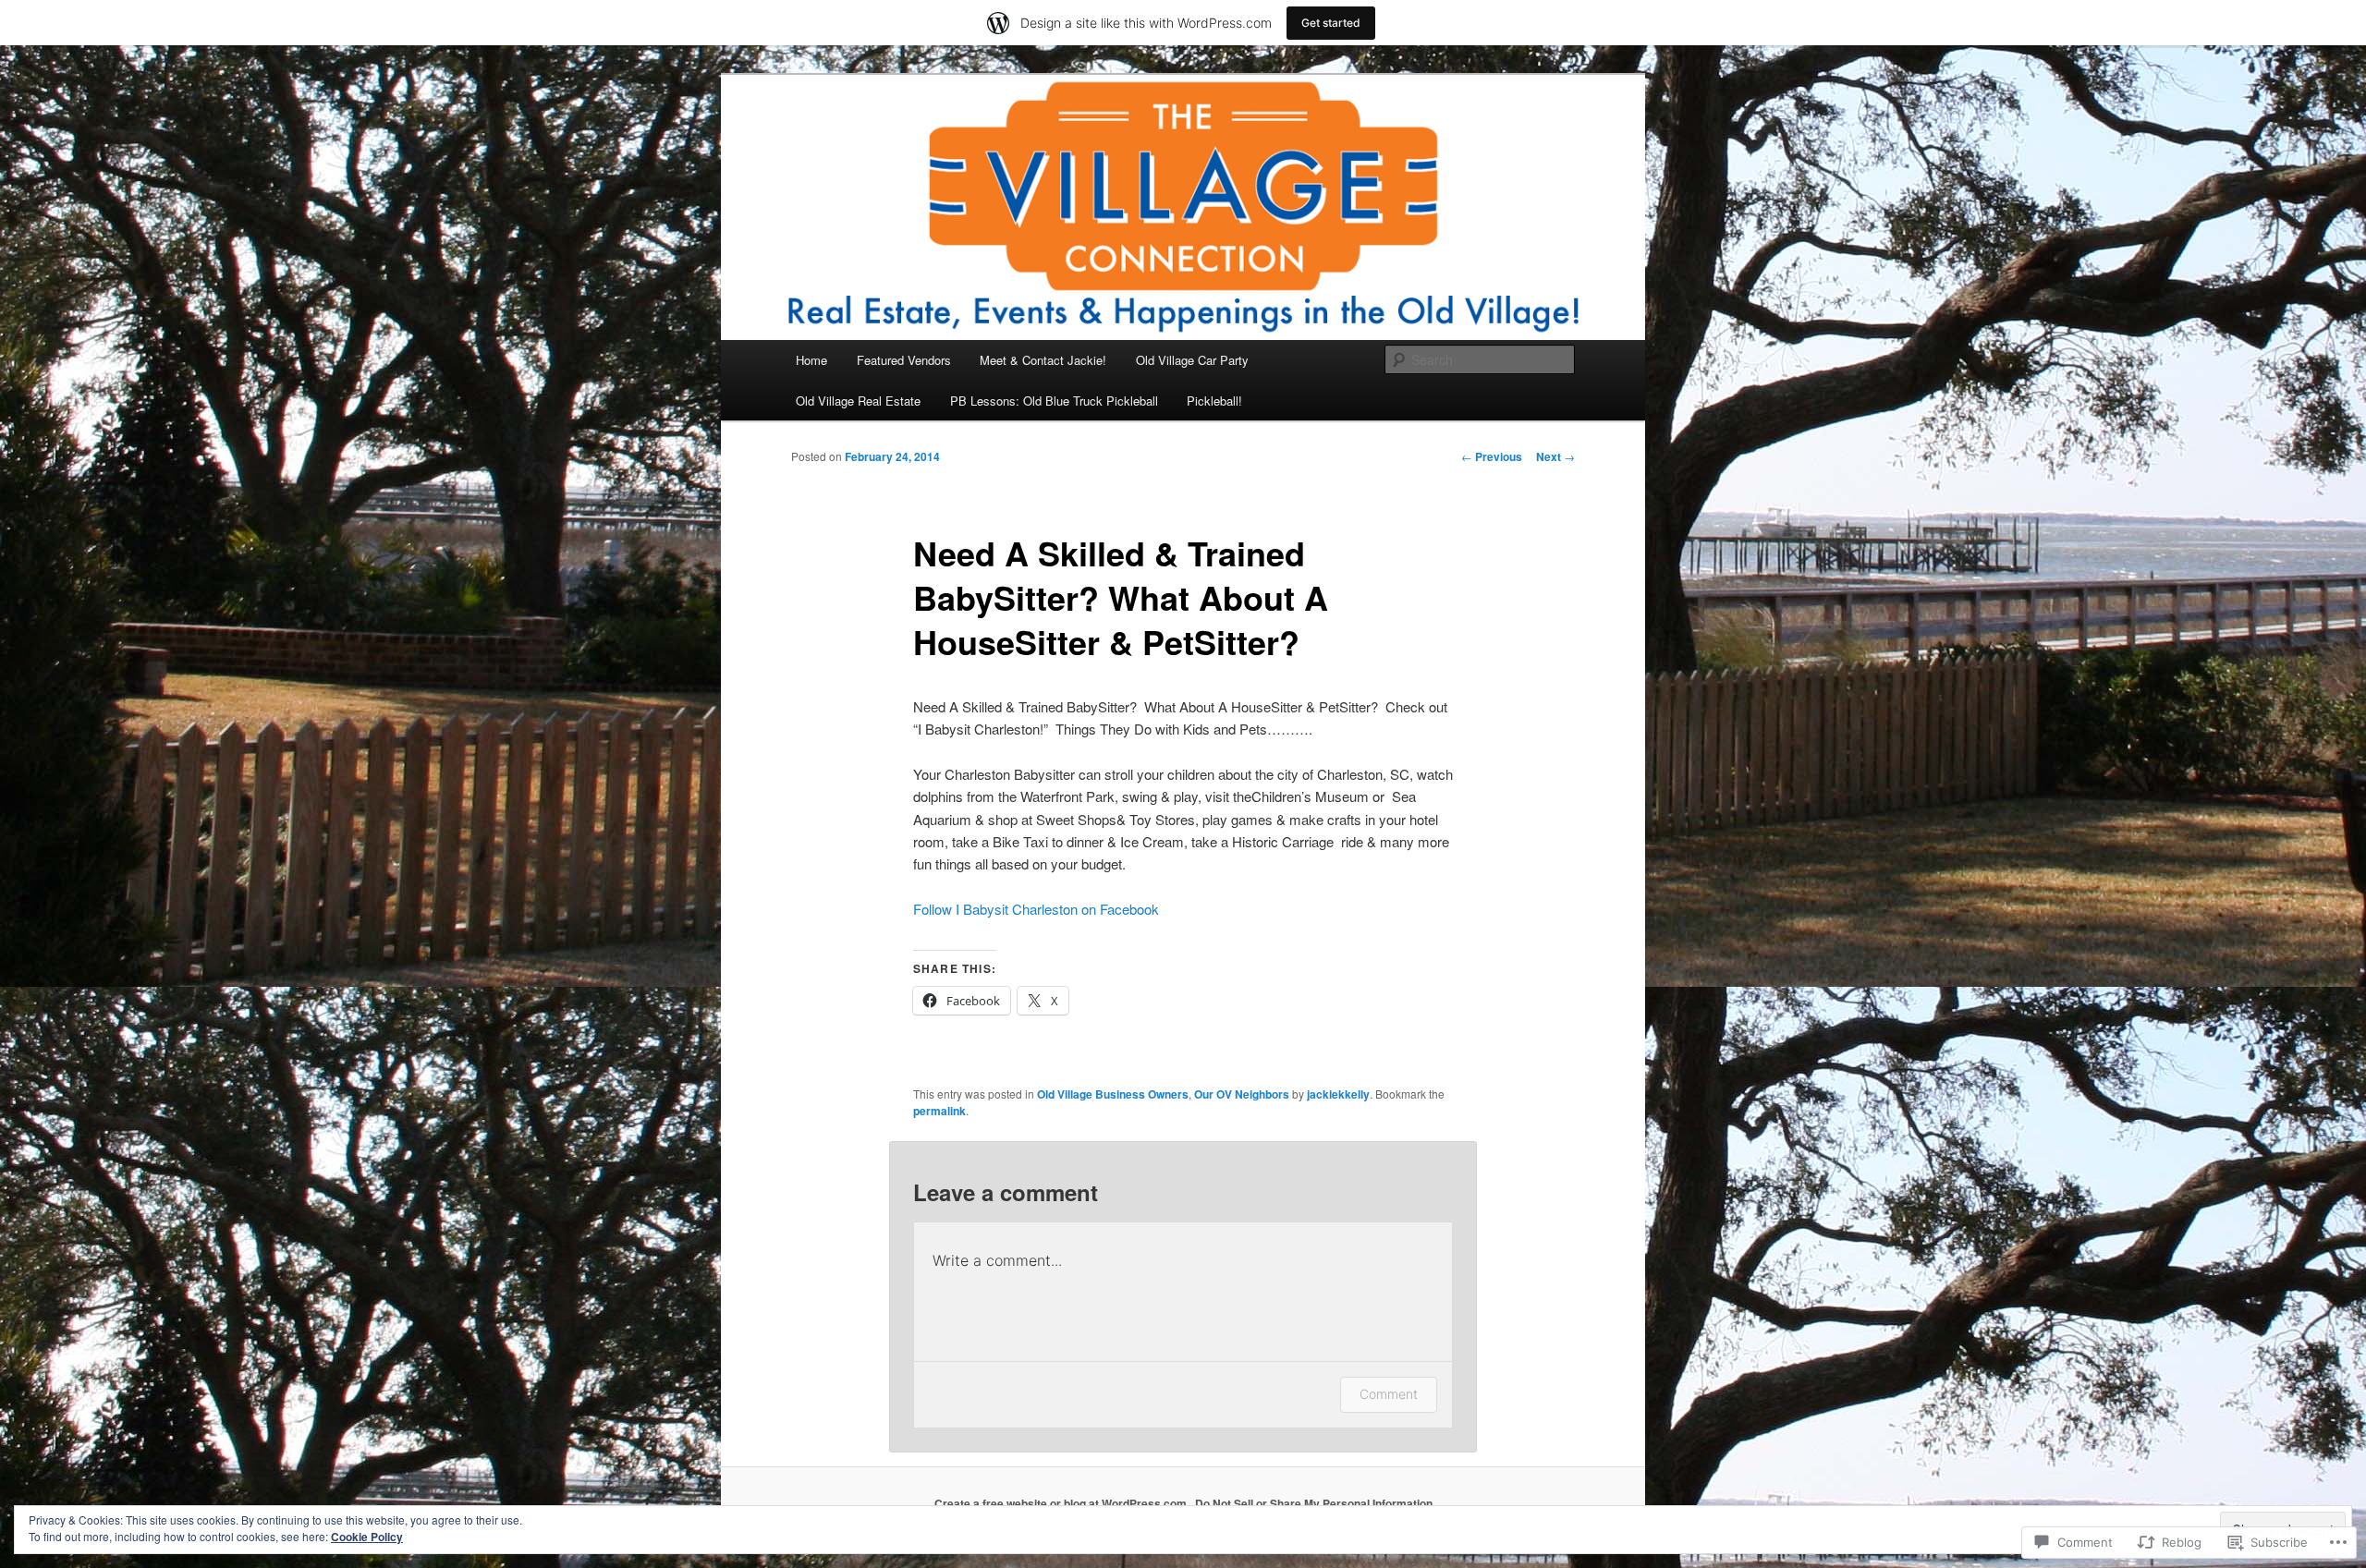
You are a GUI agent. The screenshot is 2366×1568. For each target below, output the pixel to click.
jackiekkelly (1338, 1094)
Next (1555, 456)
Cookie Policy (367, 1537)
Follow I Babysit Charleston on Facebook (1036, 909)
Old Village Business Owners (1113, 1094)
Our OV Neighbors (1242, 1094)
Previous (1492, 456)
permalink (939, 1111)
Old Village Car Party (1192, 360)
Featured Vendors (904, 360)
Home (811, 360)
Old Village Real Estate (858, 401)
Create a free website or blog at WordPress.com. (1062, 1503)
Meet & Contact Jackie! (1043, 360)
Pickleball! (1214, 401)
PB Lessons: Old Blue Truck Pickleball (1054, 401)
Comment (1389, 1394)
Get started (1331, 23)
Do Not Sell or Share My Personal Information (1314, 1503)
